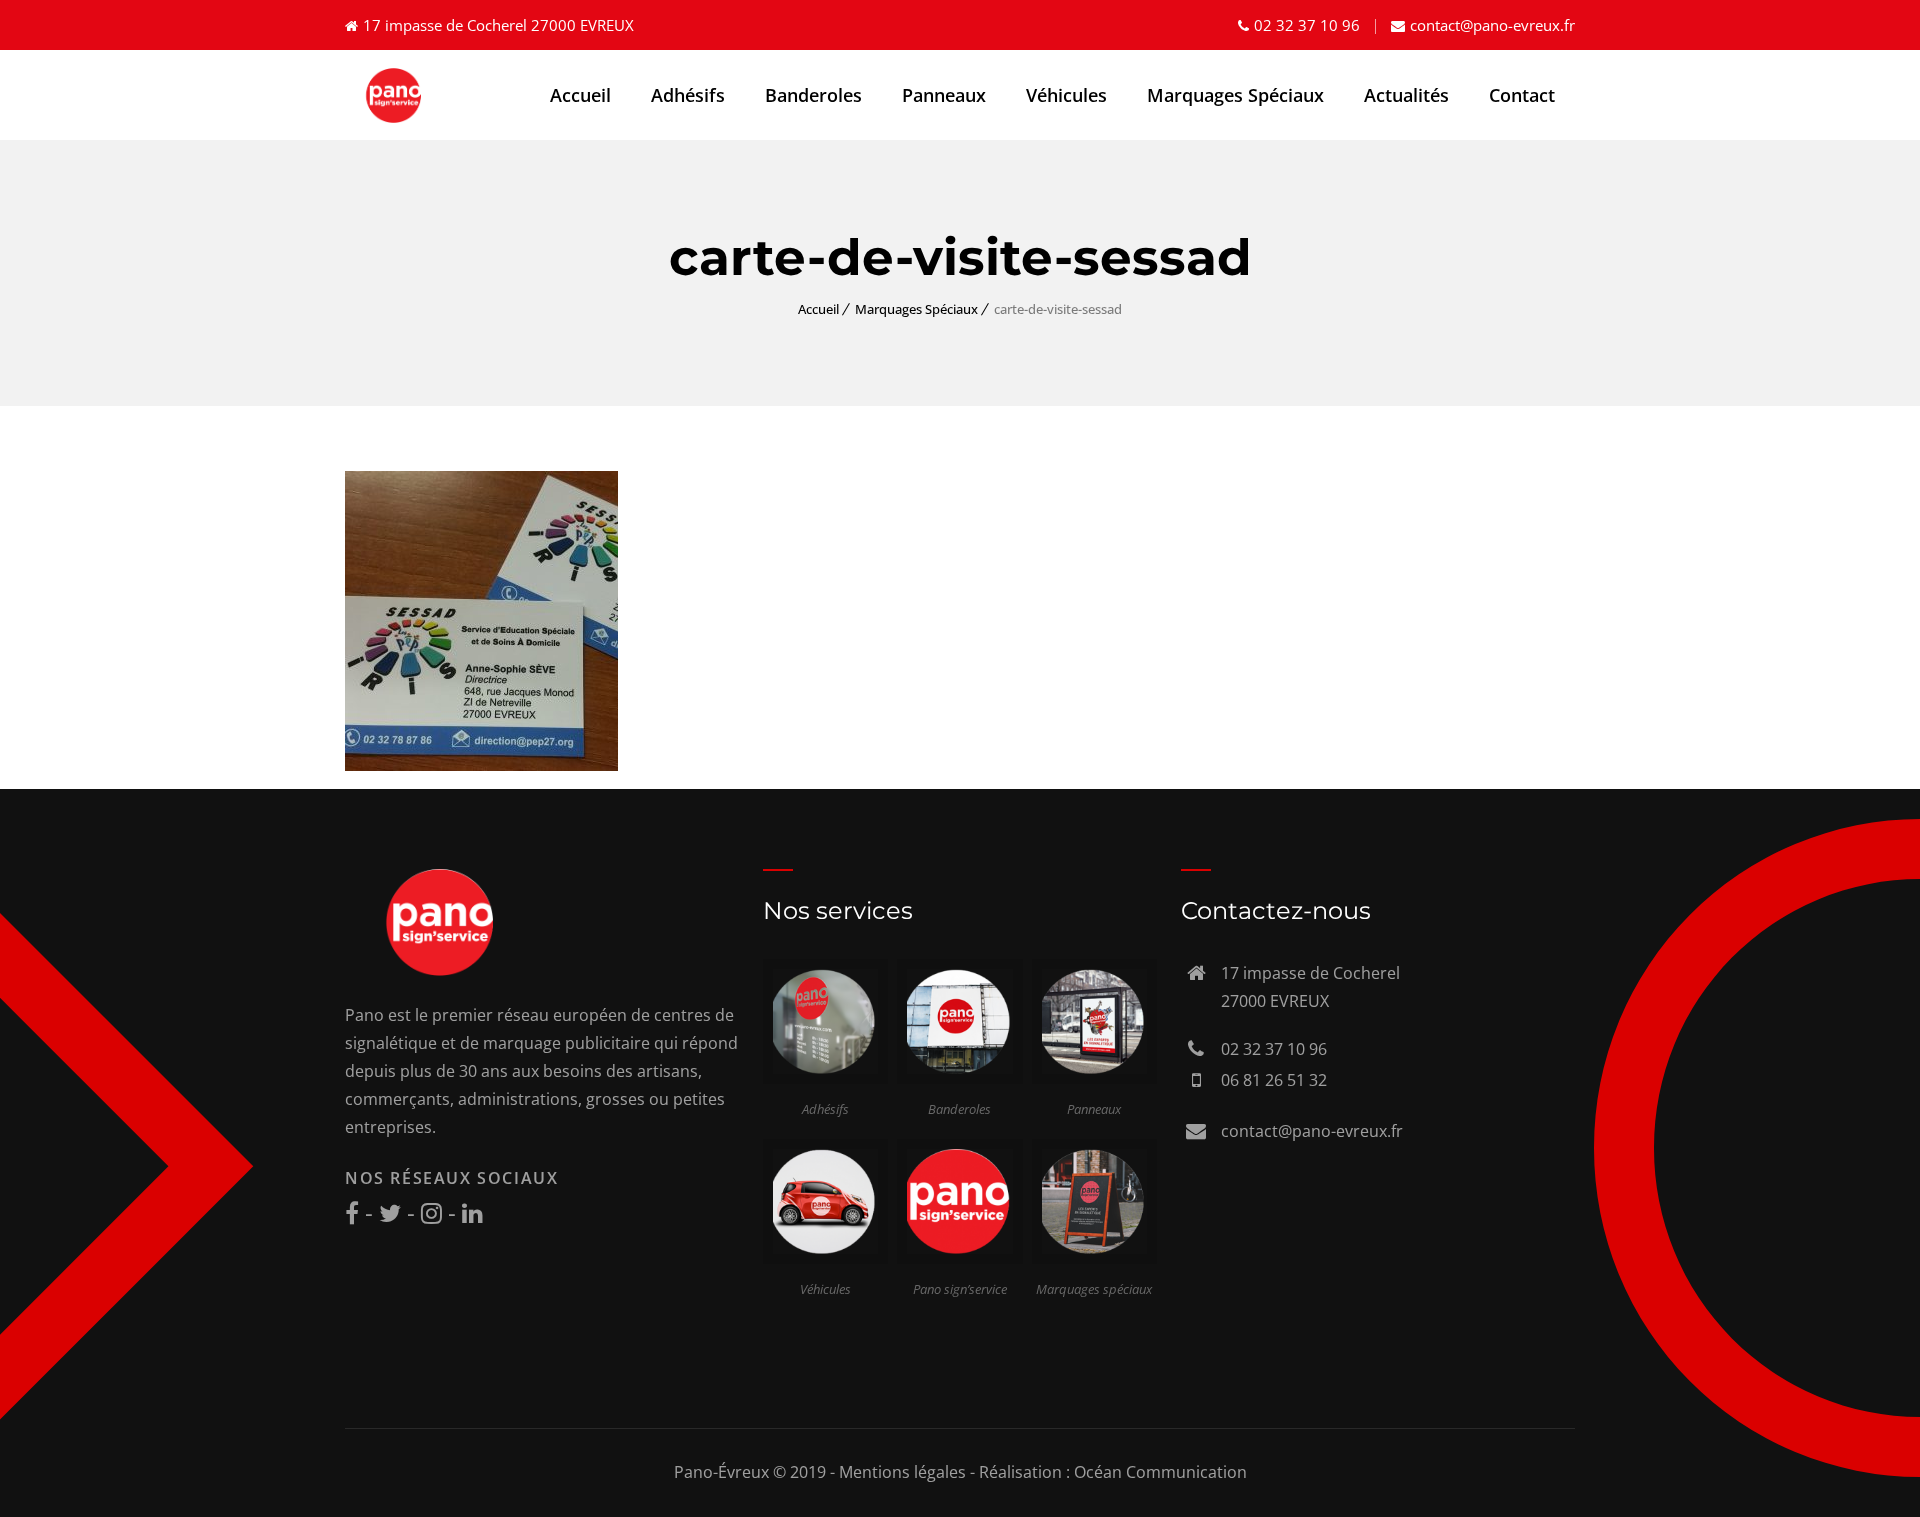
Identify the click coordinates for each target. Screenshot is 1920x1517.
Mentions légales (902, 1472)
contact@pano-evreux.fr (1492, 25)
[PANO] (395, 95)
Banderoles (813, 95)
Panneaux (944, 95)
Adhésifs (688, 95)
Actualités (1406, 95)
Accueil (580, 95)
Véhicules (1066, 95)
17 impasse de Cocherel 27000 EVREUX (498, 25)
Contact (1522, 95)
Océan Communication (1160, 1472)
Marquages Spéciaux (1235, 95)
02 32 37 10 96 (1307, 25)
